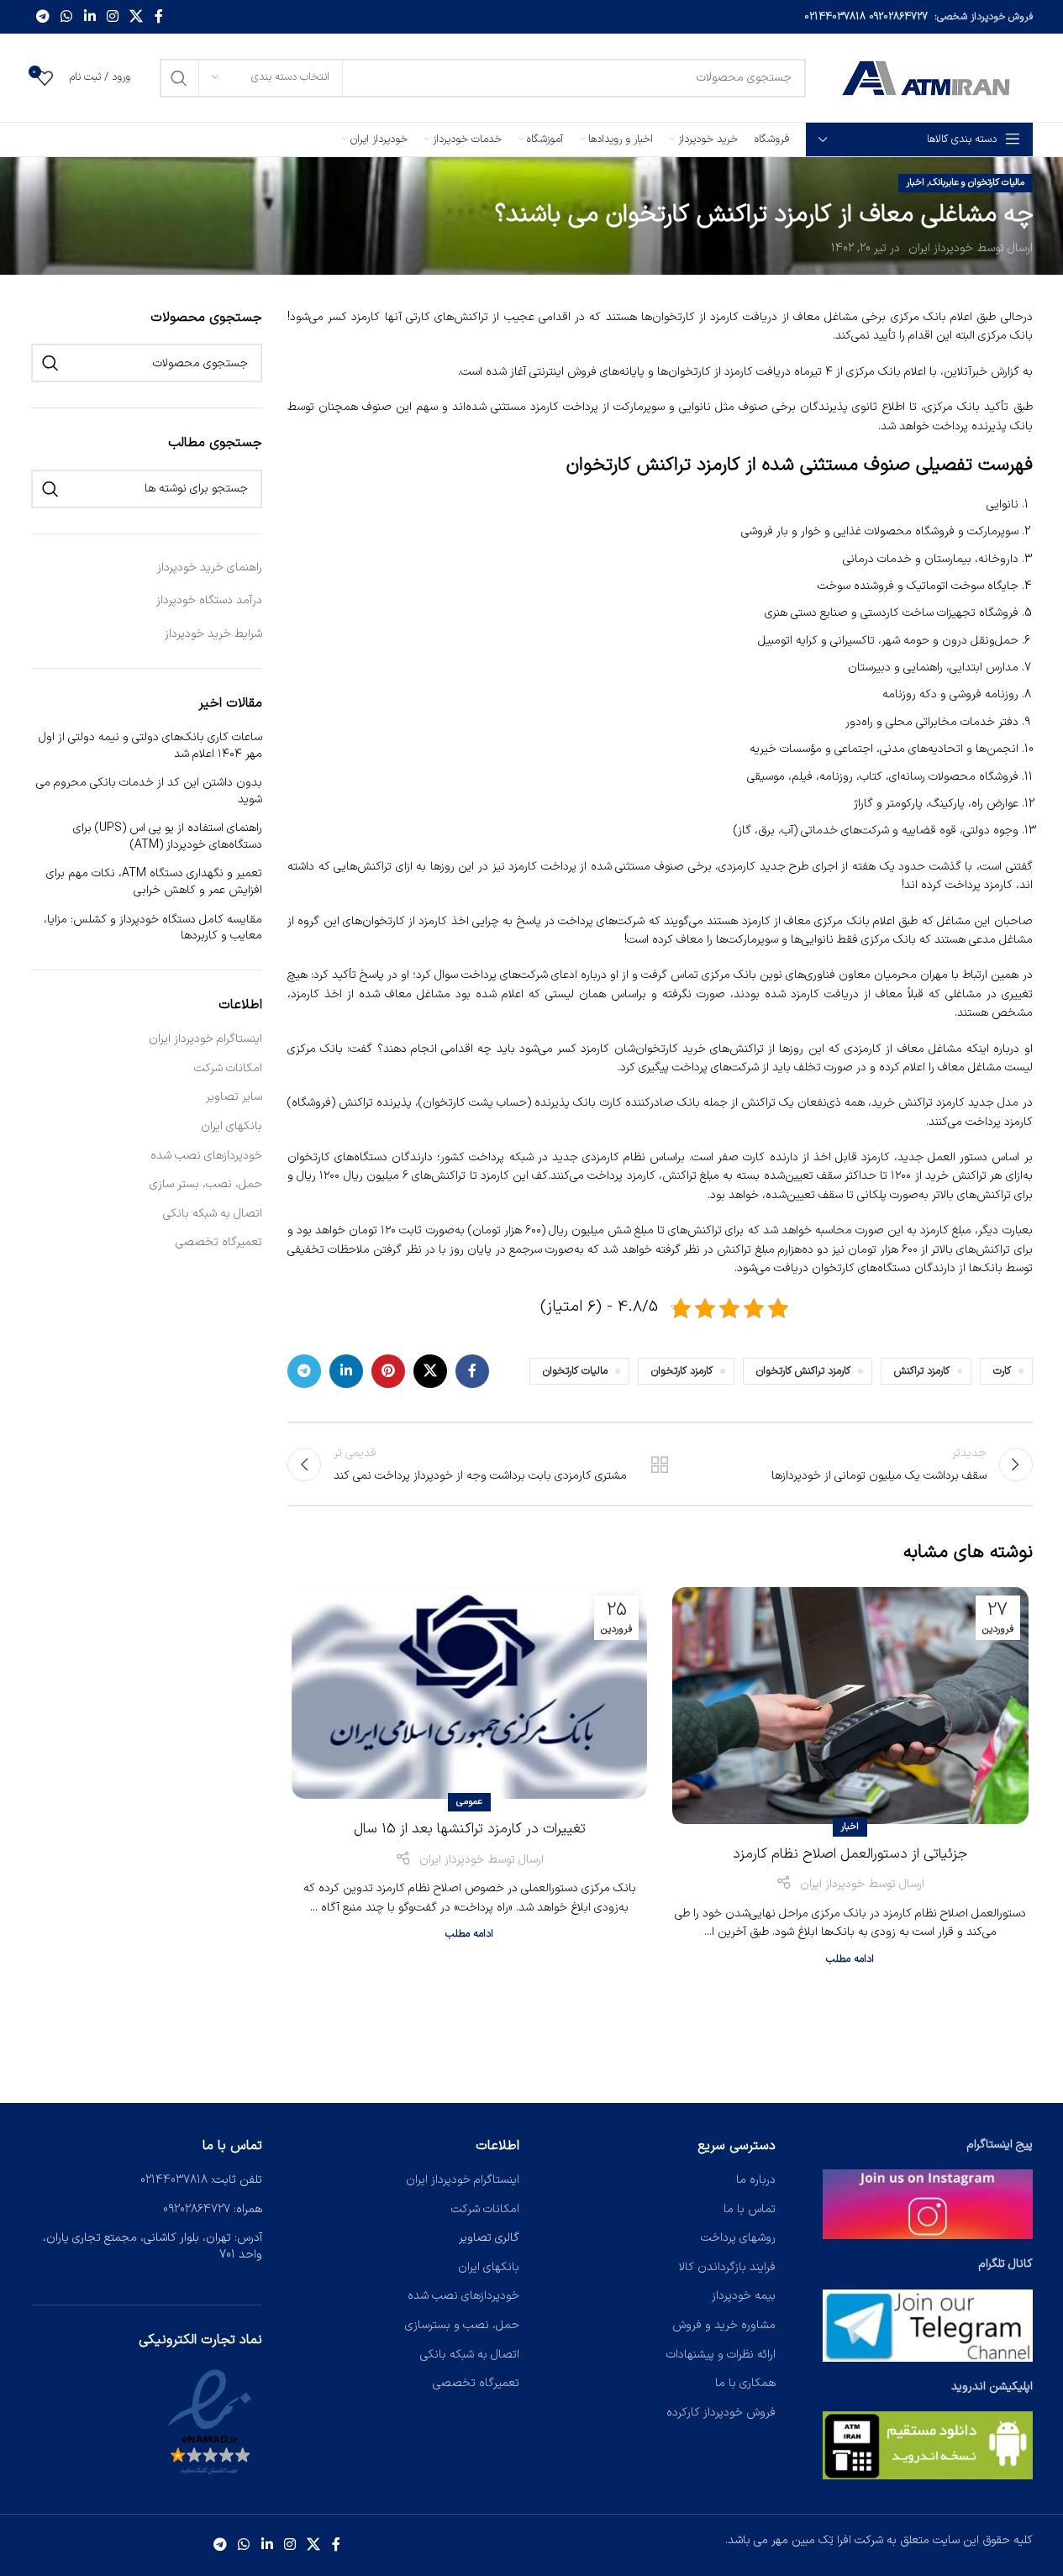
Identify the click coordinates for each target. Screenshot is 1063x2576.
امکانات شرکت (228, 1069)
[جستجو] (179, 78)
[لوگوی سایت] (928, 77)
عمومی (469, 1802)
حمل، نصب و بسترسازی (462, 2325)
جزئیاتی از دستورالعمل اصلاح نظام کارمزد (850, 1854)
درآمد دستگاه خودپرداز (209, 600)
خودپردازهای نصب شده (206, 1156)
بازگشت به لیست (660, 1464)
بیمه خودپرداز (744, 2296)
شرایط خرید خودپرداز (213, 634)
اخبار (916, 183)
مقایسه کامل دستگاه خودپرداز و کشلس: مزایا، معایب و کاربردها (153, 928)
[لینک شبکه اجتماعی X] (137, 17)
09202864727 (898, 17)
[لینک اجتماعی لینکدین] (89, 17)
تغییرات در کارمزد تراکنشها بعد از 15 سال (470, 1829)
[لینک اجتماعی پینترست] (388, 1371)
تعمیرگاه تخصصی (219, 1243)
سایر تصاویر (234, 1097)
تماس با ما (750, 2209)
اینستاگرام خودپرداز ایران (205, 1039)
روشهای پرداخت (738, 2238)
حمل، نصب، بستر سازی (206, 1185)
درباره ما (756, 2180)
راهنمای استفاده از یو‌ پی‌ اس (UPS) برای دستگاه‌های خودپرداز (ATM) (168, 836)
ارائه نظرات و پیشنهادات (721, 2355)
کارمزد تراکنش (922, 1371)
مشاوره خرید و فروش (724, 2325)
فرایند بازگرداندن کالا (727, 2267)
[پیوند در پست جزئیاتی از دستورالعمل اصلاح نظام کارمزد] (850, 1706)
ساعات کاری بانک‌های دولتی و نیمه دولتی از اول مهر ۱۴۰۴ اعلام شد (150, 746)
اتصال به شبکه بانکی (213, 1214)
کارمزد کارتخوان (682, 1371)
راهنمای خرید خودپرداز (210, 568)
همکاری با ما (745, 2383)
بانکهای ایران (232, 1127)
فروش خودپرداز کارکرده (721, 2413)
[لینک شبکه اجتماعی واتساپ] (67, 17)
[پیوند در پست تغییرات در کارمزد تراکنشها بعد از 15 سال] (469, 1693)
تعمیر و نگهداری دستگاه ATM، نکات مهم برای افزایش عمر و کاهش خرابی (154, 882)
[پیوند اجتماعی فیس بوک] (159, 17)
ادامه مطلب (850, 1959)
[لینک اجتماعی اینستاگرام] (112, 17)
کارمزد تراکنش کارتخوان (803, 1371)
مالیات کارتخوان (575, 1371)
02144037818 (835, 17)
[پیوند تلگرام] (43, 17)
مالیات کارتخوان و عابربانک (977, 183)
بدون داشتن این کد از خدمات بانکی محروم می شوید (149, 791)
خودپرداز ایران (941, 248)
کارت (1002, 1371)
